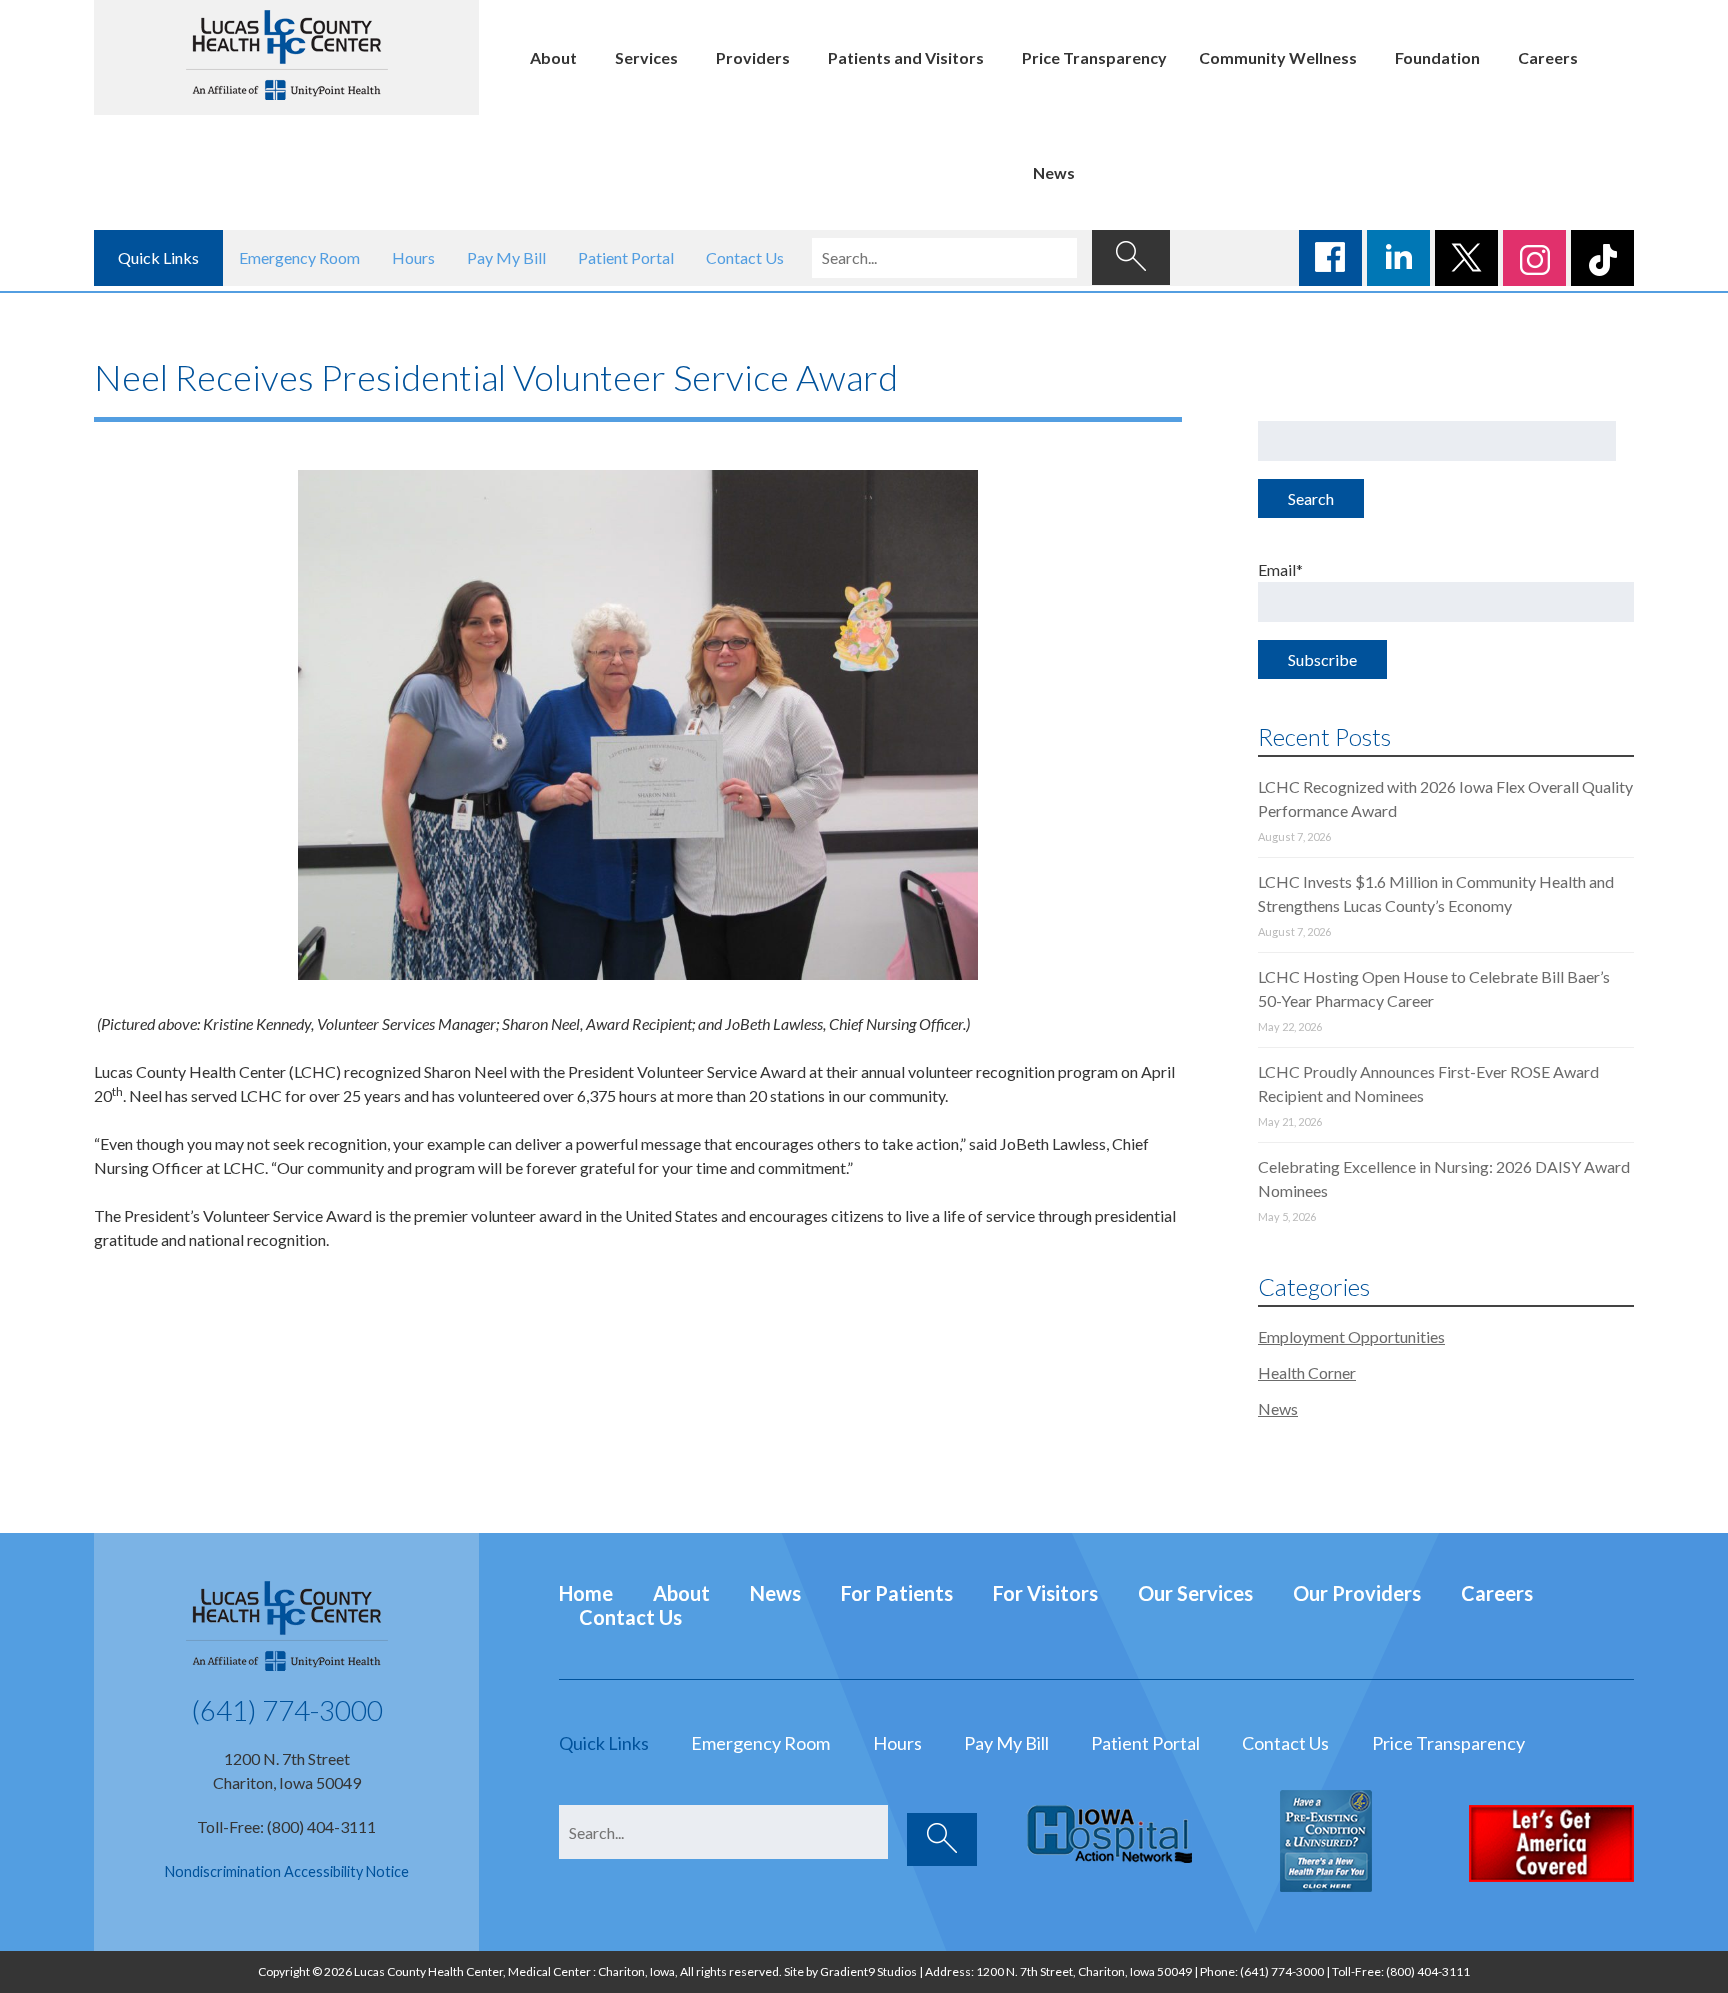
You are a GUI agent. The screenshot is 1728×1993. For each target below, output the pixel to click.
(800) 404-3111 (1428, 1971)
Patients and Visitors (906, 57)
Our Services (1195, 1593)
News (1054, 172)
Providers (753, 57)
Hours (413, 257)
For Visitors (1045, 1593)
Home (586, 1593)
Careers (1548, 57)
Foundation (1437, 57)
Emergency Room (299, 257)
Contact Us (745, 257)
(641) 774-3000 (287, 1710)
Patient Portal (626, 257)
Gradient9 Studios (868, 1971)
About (553, 57)
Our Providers (1357, 1593)
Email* (1280, 569)
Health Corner (1307, 1372)
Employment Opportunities (1351, 1336)
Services (646, 57)
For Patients (897, 1593)
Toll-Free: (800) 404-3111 (286, 1826)
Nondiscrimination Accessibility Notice (287, 1871)
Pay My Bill (506, 257)
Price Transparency (1094, 57)
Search (1311, 498)
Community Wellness (1278, 57)
